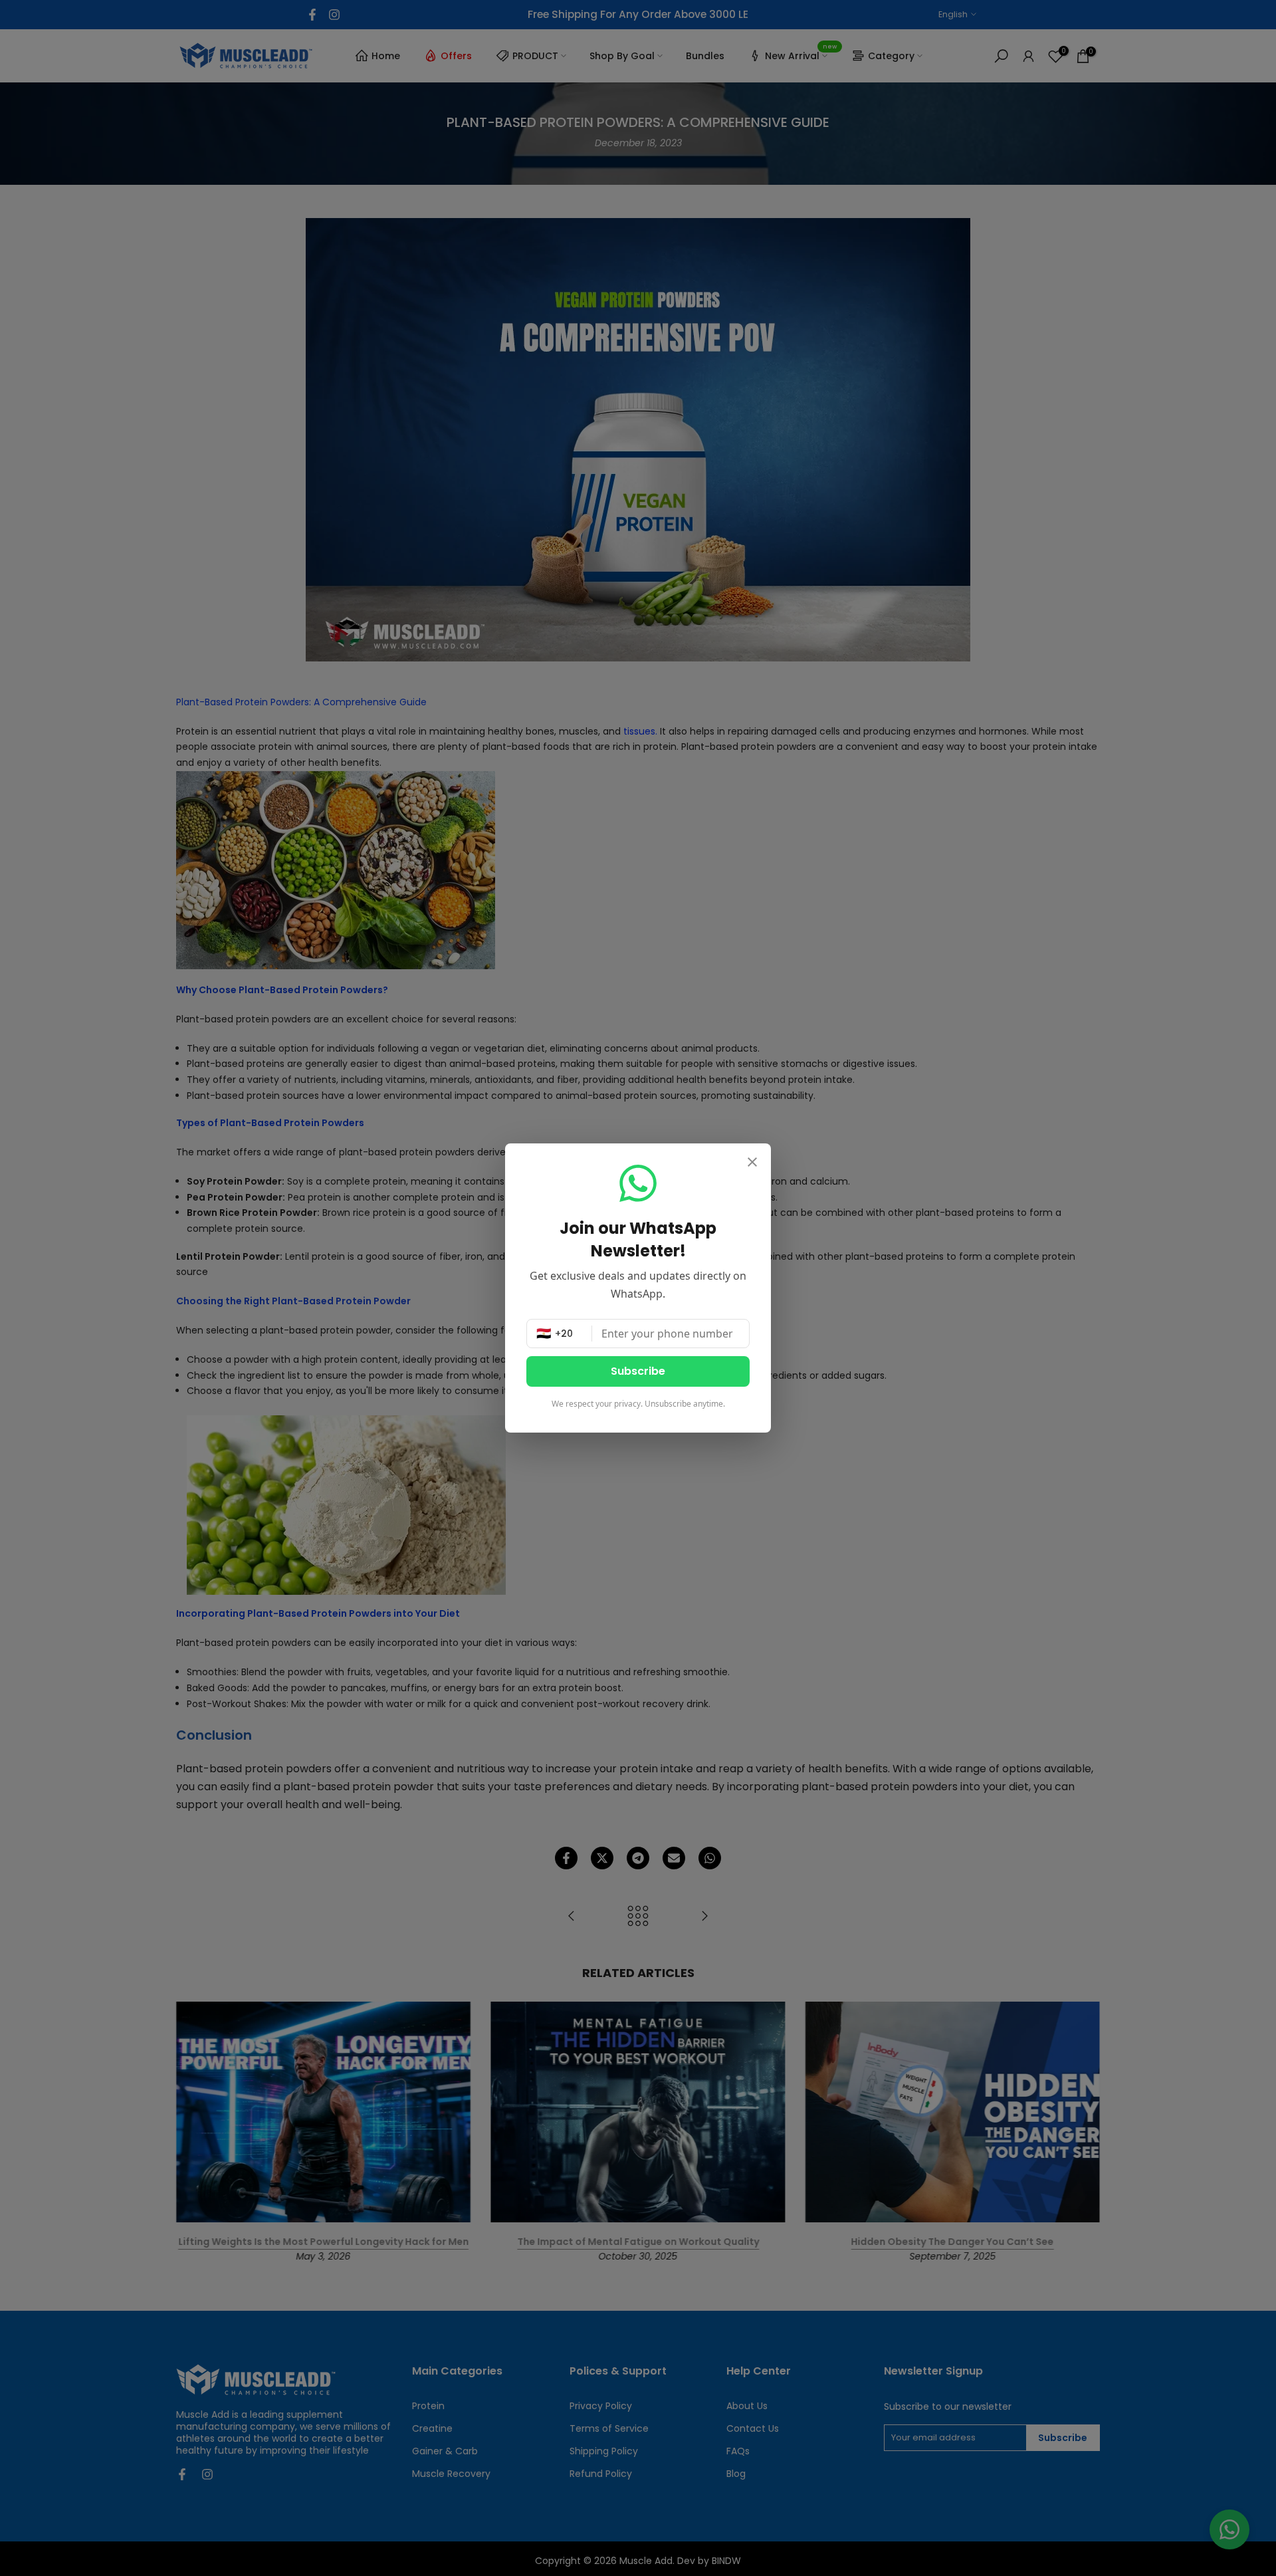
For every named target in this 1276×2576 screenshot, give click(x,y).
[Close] (752, 1163)
